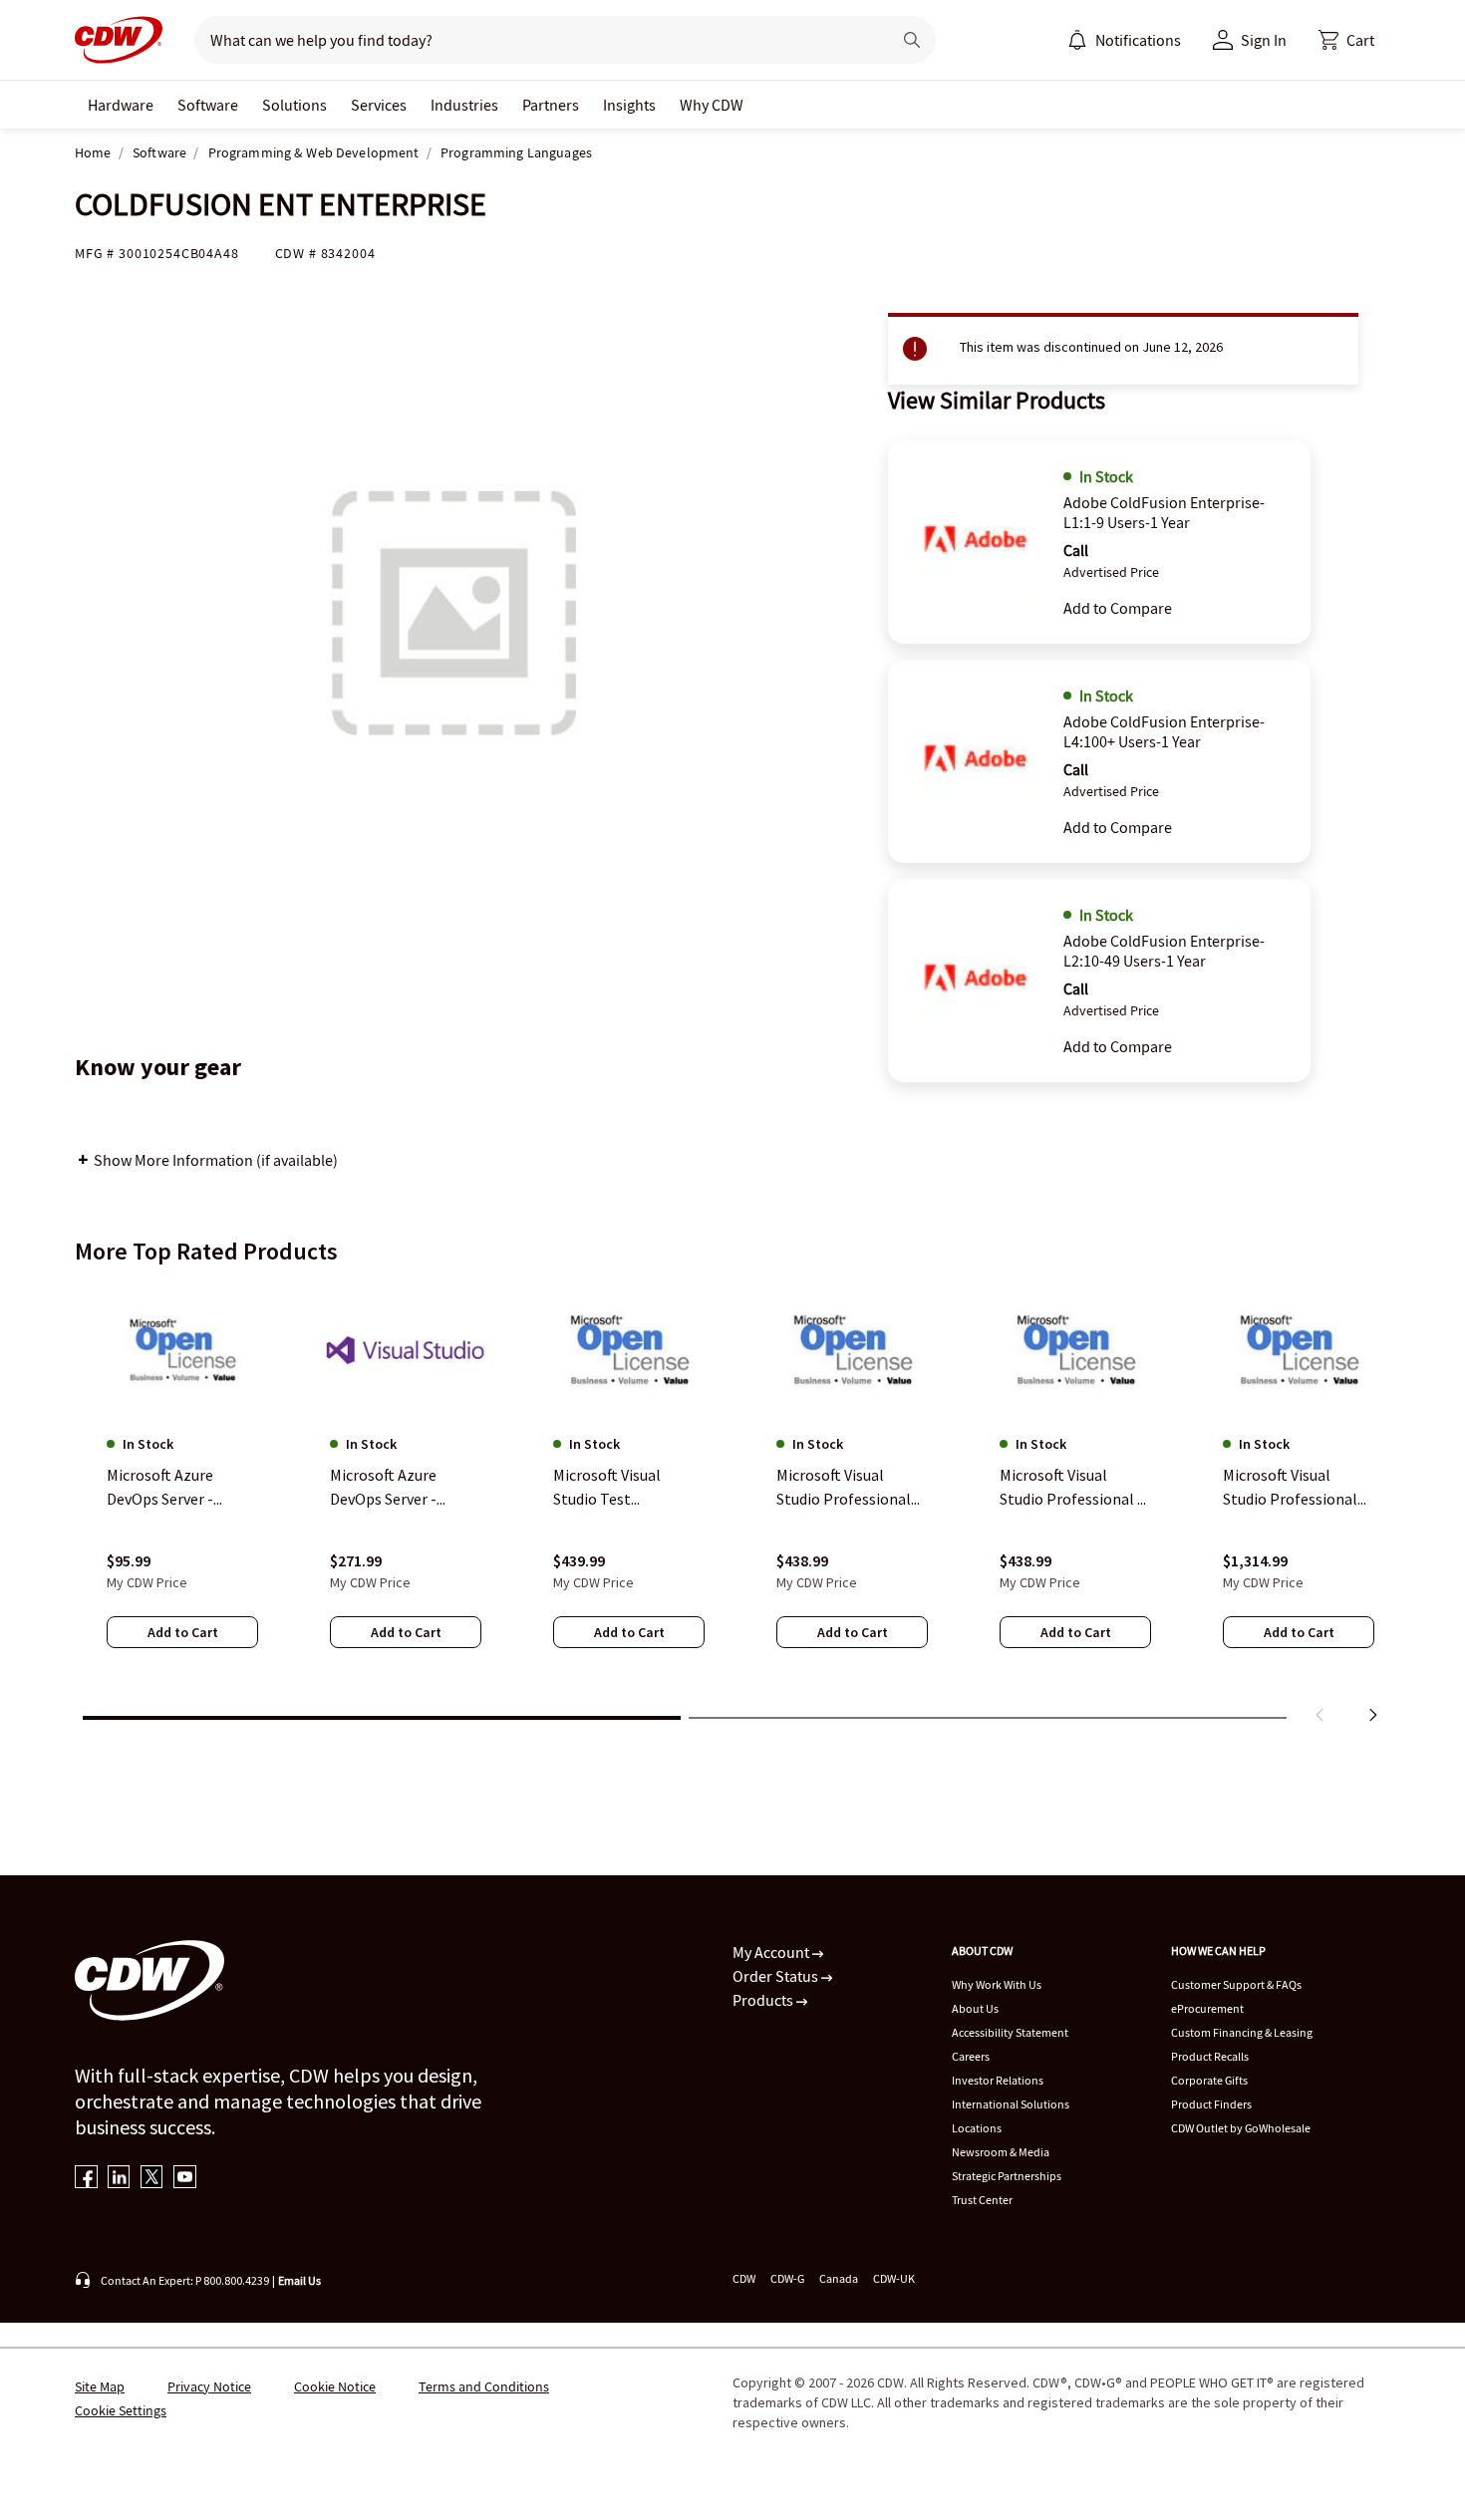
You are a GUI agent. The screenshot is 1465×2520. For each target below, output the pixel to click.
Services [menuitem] (379, 105)
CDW (744, 2278)
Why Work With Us (997, 1984)
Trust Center (982, 2200)
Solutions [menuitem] (294, 105)
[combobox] (535, 40)
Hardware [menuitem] (121, 105)
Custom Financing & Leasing (1242, 2032)
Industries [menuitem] (464, 105)
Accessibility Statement (1010, 2032)
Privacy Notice (209, 2386)
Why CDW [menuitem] (712, 105)
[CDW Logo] (119, 40)
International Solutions (1011, 2104)
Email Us (299, 2280)
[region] (732, 1508)
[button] (1346, 40)
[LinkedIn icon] (119, 2179)
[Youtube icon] (185, 2179)
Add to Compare (1118, 608)
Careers (971, 2056)
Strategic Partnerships (1007, 2176)
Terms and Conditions (484, 2386)
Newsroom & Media (1001, 2152)
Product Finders (1211, 2104)
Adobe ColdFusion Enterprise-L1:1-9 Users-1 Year (1164, 512)
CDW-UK (894, 2278)
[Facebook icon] (86, 2179)
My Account (772, 1952)
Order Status (777, 1976)
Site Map (100, 2386)
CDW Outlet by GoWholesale (1241, 2128)
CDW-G (787, 2278)
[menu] (1124, 40)
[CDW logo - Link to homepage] (119, 40)
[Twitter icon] (152, 2179)
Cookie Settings (121, 2410)
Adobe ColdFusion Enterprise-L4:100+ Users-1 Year (1164, 731)
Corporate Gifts (1209, 2080)
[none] (121, 105)
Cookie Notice (335, 2386)
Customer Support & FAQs (1236, 1984)
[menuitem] (1077, 40)
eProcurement (1207, 2008)
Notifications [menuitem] (1138, 40)
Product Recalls (1210, 2056)
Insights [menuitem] (629, 105)
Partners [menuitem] (551, 105)
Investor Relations (998, 2080)
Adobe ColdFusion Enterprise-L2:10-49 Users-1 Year (1164, 951)
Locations (977, 2128)
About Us (975, 2008)
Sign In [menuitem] (1264, 40)
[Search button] (912, 40)
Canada (839, 2278)
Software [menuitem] (208, 105)
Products (764, 2000)
